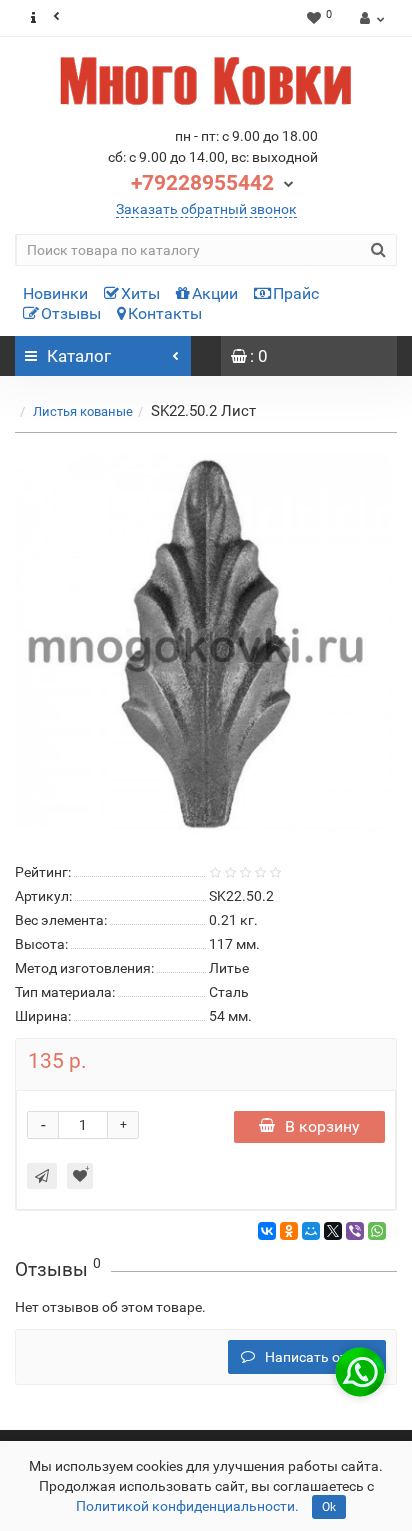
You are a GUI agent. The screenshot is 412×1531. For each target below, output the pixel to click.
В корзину (322, 1126)
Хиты (140, 293)
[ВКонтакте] (267, 1231)
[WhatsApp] (377, 1231)
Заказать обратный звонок (206, 209)
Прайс (296, 293)
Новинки (55, 293)
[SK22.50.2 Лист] (206, 644)
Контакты (165, 313)
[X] (333, 1231)
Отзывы (71, 313)
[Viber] (355, 1231)
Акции (215, 293)
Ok (329, 1507)
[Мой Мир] (311, 1231)
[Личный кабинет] (369, 18)
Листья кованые (83, 411)
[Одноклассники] (289, 1231)
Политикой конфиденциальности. (187, 1506)
